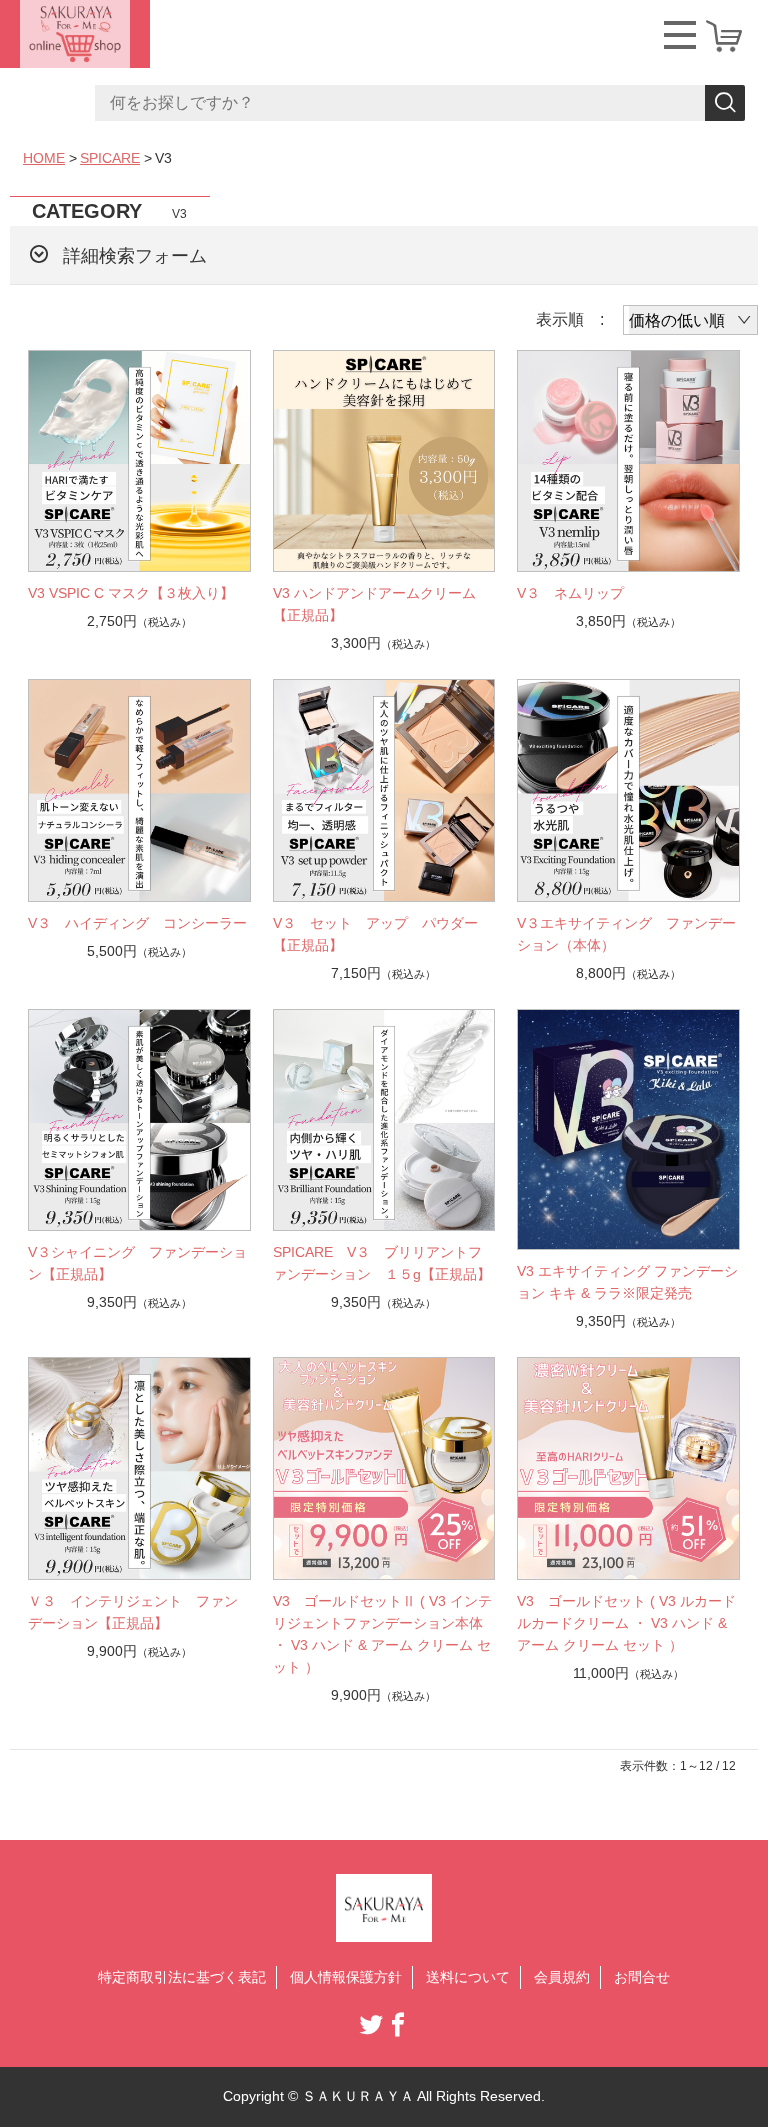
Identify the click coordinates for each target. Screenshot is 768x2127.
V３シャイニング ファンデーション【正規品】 (137, 1263)
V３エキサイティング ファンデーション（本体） (626, 934)
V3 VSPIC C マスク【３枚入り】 (131, 593)
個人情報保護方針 (346, 1977)
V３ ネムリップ (577, 593)
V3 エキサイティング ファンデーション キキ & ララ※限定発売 (627, 1282)
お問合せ (642, 1977)
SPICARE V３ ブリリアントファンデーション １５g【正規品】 (382, 1263)
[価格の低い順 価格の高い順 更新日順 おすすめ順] (690, 320)
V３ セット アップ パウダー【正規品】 (375, 934)
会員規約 (562, 1977)
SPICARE (110, 158)
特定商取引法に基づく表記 (182, 1977)
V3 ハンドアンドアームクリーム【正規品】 (374, 604)
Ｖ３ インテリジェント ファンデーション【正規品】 (133, 1612)
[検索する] (725, 103)
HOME (44, 158)
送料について (468, 1977)
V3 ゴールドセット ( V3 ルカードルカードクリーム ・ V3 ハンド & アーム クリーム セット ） (626, 1623)
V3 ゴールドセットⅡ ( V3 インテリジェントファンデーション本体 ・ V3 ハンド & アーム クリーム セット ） (382, 1634)
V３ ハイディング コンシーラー (137, 923)
